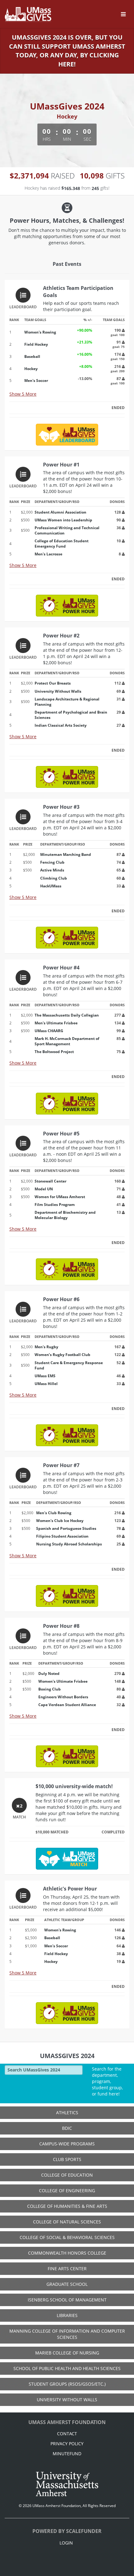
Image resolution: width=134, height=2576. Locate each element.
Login (66, 2543)
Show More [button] (23, 394)
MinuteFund (67, 2454)
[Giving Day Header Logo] (28, 14)
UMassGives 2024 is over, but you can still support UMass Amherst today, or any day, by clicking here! (67, 51)
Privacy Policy (67, 2444)
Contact (67, 2434)
